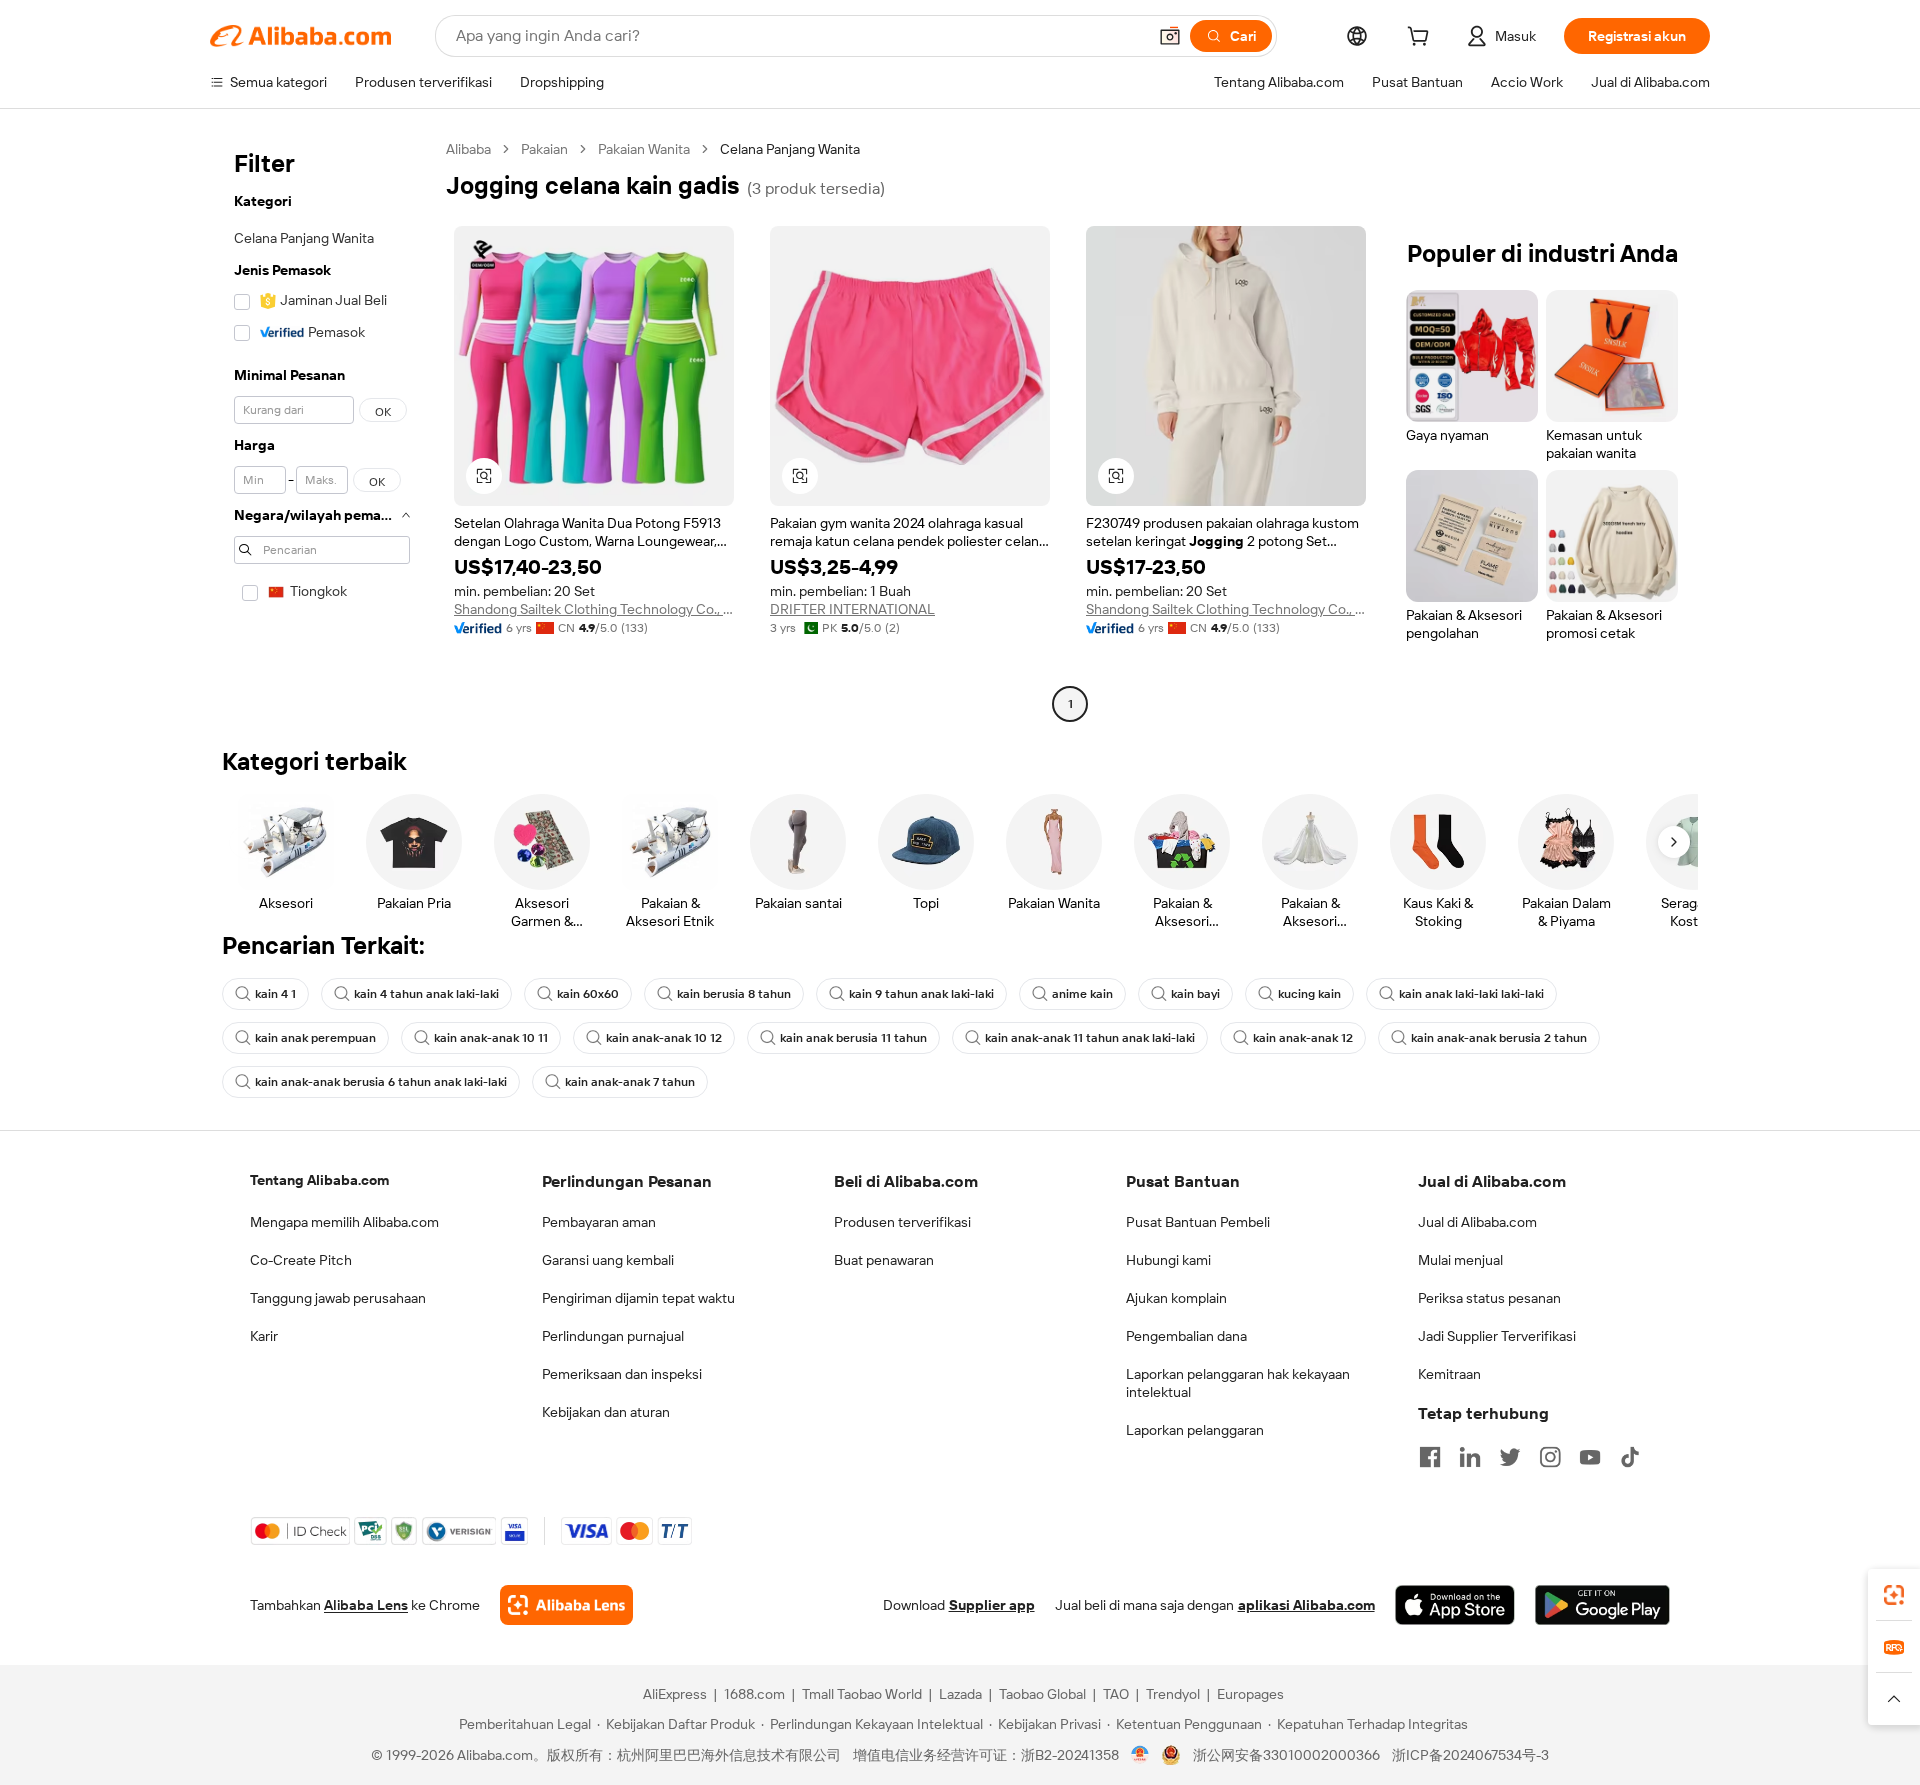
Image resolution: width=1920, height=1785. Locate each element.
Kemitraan (1449, 1374)
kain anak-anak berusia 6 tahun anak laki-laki (381, 1082)
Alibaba (468, 149)
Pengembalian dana (1186, 1336)
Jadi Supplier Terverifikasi (1497, 1336)
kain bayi (1195, 994)
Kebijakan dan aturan (606, 1412)
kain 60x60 (588, 994)
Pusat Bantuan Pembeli (1198, 1222)
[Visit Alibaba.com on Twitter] (1510, 1457)
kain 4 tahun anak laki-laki (426, 994)
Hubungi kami (1168, 1260)
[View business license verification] (1140, 1755)
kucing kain (1309, 994)
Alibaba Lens (366, 1605)
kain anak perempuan (315, 1038)
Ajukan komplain (1176, 1298)
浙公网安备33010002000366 (1286, 1755)
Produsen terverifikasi (902, 1222)
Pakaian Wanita (644, 149)
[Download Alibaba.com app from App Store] (1455, 1605)
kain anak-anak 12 (1303, 1038)
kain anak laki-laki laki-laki (1471, 994)
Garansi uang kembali (608, 1260)
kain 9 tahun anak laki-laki (921, 994)
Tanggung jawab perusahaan (338, 1298)
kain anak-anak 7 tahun (630, 1082)
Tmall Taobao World (862, 1694)
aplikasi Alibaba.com (1306, 1605)
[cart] (1422, 39)
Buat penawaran (884, 1260)
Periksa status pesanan (1489, 1298)
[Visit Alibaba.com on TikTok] (1630, 1457)
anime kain (1082, 994)
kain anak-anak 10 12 (664, 1038)
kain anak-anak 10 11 (491, 1038)
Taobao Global (1042, 1694)
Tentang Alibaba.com (319, 1180)
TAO (1116, 1694)
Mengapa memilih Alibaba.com (344, 1222)
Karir (264, 1336)
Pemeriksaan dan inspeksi (622, 1374)
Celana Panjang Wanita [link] (790, 149)
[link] (1894, 1595)
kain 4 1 (275, 994)
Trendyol (1173, 1694)
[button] (1170, 36)
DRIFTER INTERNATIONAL (852, 609)
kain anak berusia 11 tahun (853, 1038)
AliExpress (675, 1694)
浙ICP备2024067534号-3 (1470, 1755)
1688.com (754, 1694)
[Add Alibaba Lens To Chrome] (566, 1605)
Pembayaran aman (599, 1222)
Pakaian (544, 149)
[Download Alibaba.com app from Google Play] (1602, 1605)
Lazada (960, 1694)
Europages (1250, 1694)
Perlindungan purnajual (613, 1336)
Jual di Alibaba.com (1477, 1222)
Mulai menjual (1460, 1260)
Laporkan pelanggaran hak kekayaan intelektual (1238, 1383)
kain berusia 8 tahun (734, 994)
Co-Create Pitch (301, 1260)
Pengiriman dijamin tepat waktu (638, 1298)
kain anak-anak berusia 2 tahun (1499, 1038)
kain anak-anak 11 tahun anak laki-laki (1090, 1038)
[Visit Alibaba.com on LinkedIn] (1470, 1457)
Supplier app (992, 1605)
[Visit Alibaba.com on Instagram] (1550, 1457)
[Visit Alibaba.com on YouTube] (1590, 1457)
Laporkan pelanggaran (1195, 1430)
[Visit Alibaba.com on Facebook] (1430, 1457)
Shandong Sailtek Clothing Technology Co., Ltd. (594, 609)
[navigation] (322, 429)
